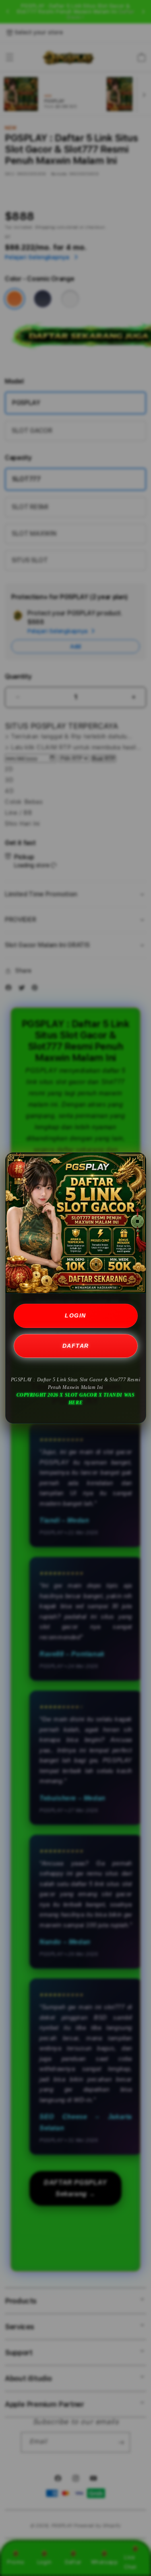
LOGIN (75, 1315)
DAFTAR (76, 1346)
